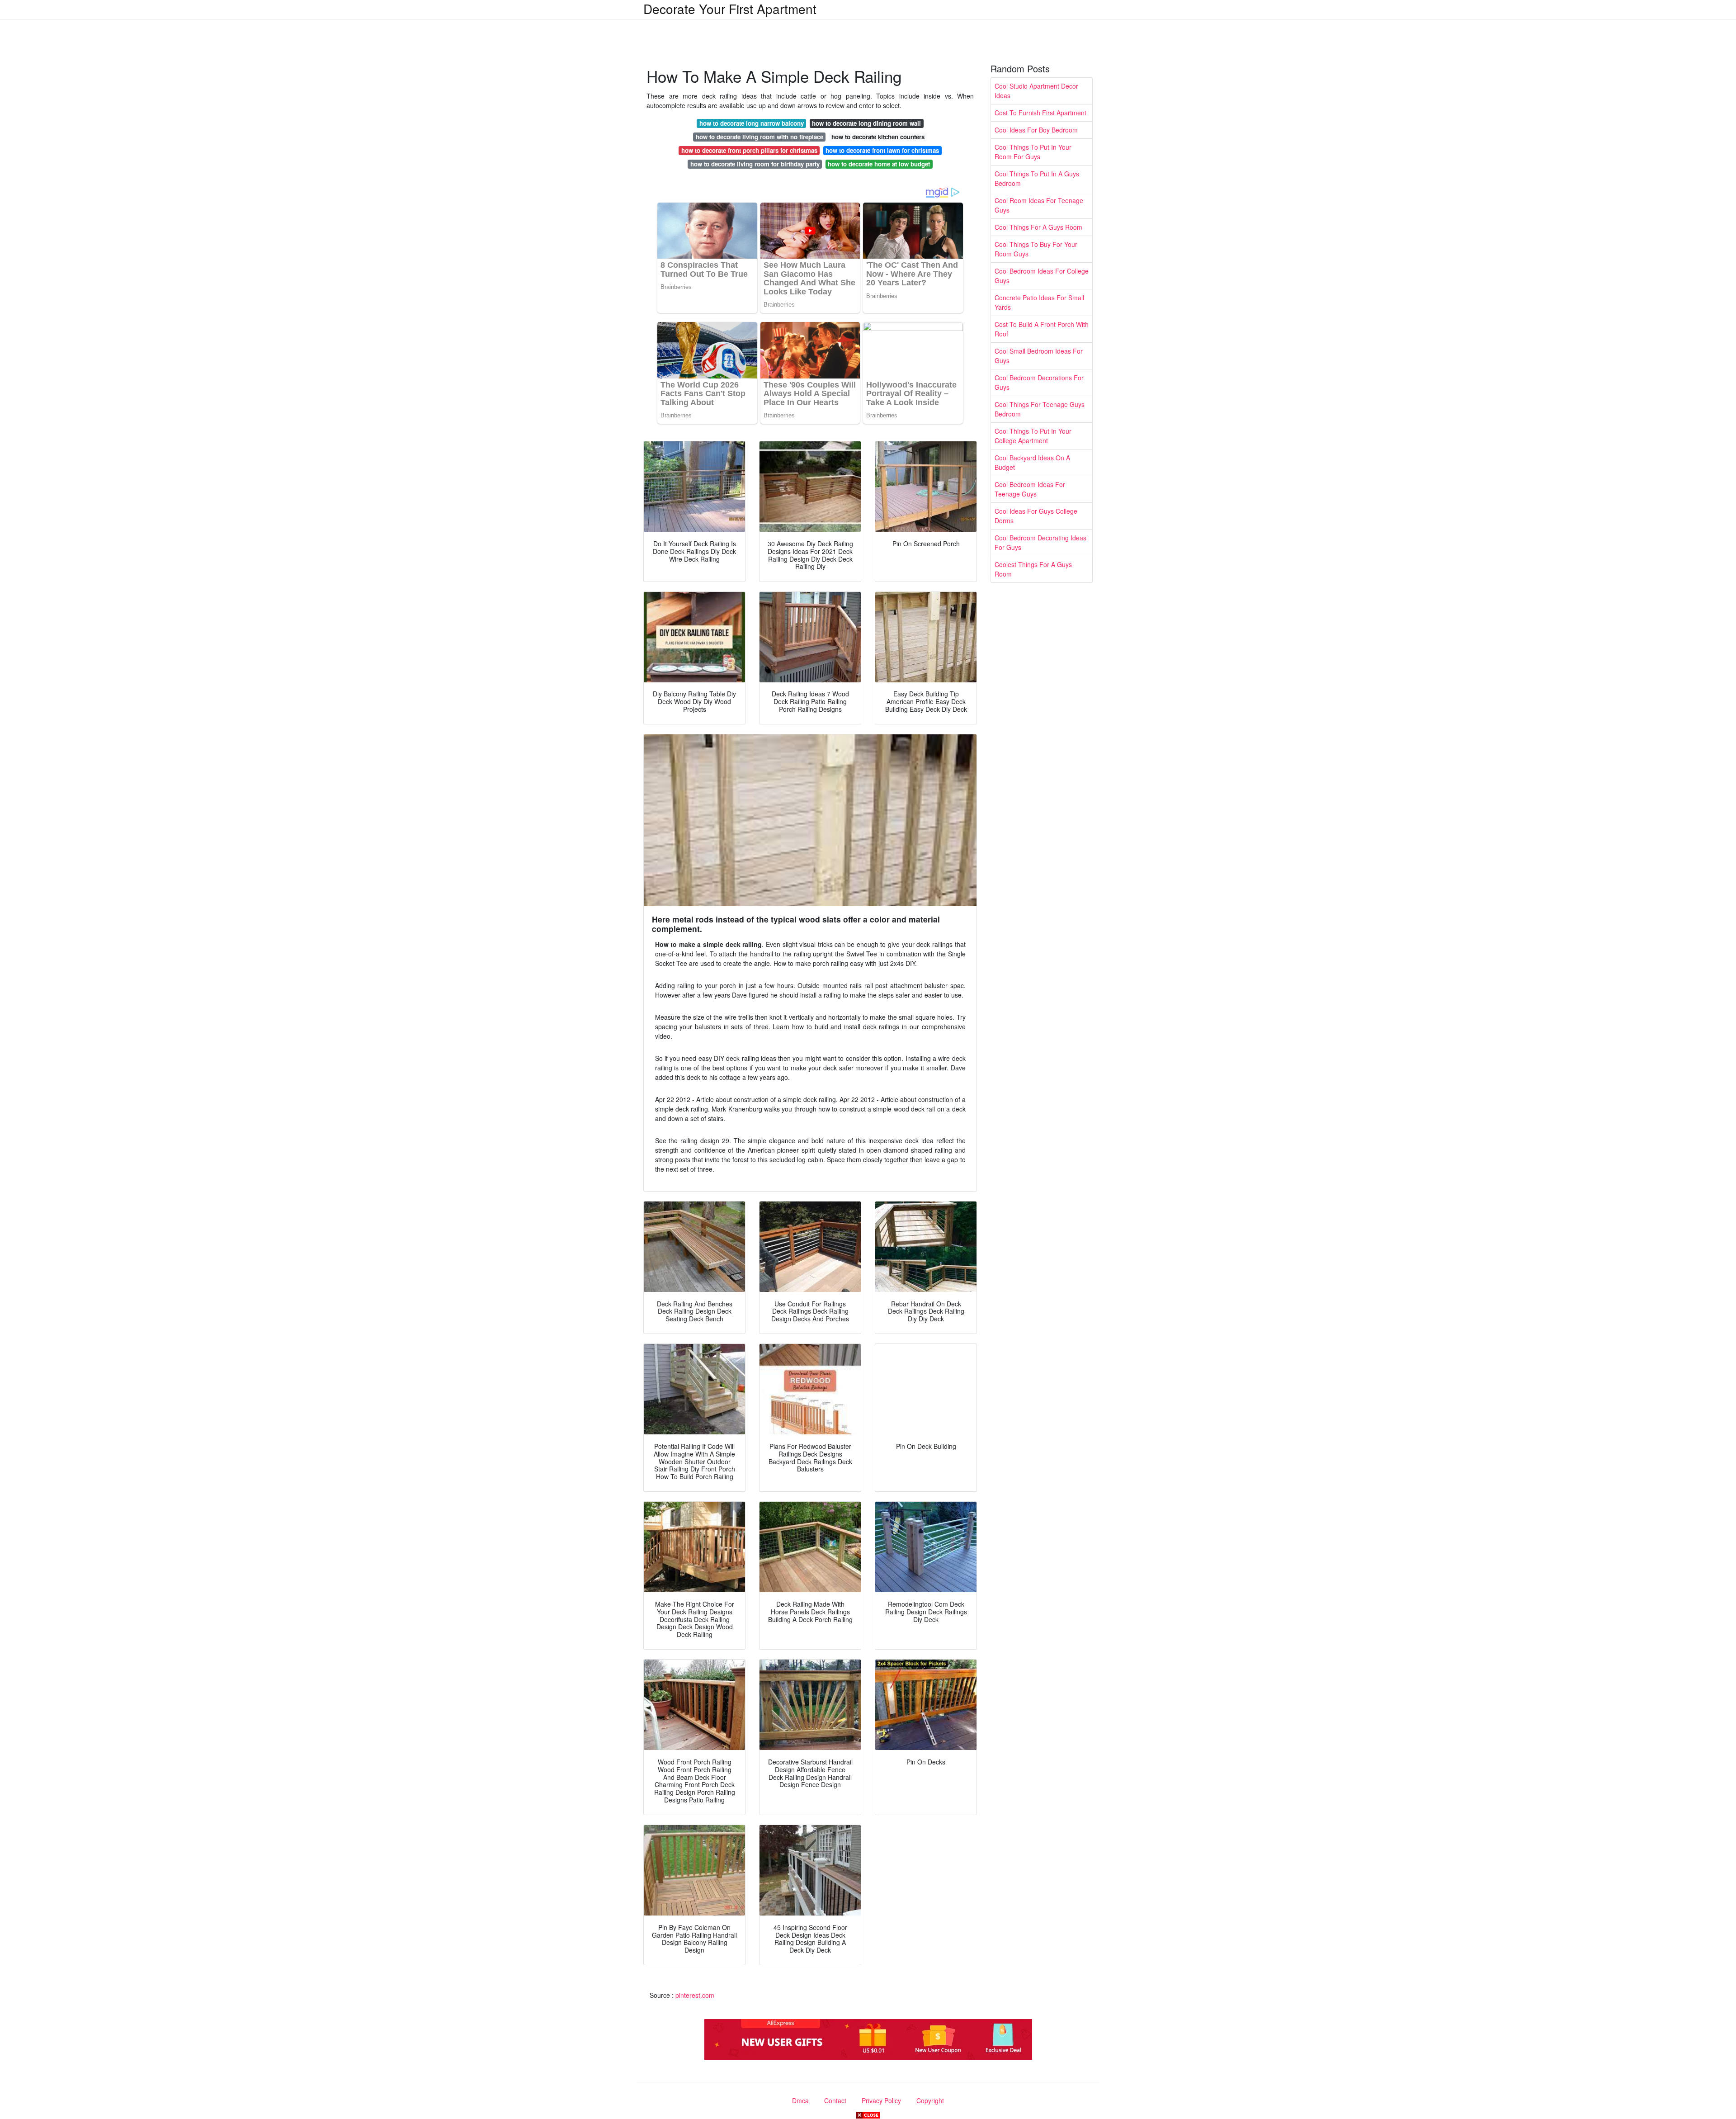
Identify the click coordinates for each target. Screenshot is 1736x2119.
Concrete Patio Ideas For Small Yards (1039, 302)
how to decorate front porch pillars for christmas (749, 150)
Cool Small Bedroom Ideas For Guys (1039, 356)
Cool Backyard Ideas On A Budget (1032, 462)
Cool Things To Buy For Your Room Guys (1036, 249)
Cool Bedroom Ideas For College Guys (1042, 276)
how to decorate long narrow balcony (752, 123)
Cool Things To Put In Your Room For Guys (1033, 152)
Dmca (800, 2100)
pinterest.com (695, 1995)
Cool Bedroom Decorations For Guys (1039, 382)
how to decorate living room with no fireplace (759, 137)
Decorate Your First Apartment (730, 9)
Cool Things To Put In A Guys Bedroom (1037, 178)
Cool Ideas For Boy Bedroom (1036, 130)
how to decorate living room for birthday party (755, 164)
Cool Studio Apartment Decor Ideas (1036, 91)
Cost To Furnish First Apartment (1040, 113)
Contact (835, 2100)
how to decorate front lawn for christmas (882, 150)
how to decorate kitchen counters (878, 137)
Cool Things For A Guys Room (1038, 227)
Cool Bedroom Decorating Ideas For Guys (1040, 542)
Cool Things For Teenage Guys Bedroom (1040, 409)
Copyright (930, 2100)
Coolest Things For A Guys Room (1033, 569)
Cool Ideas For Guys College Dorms (1036, 516)
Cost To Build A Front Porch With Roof (1042, 329)
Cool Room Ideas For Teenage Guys (1039, 205)
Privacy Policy (881, 2100)
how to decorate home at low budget (879, 164)
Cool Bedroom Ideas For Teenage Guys (1030, 489)
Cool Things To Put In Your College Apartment (1033, 436)
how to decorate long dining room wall (866, 123)
